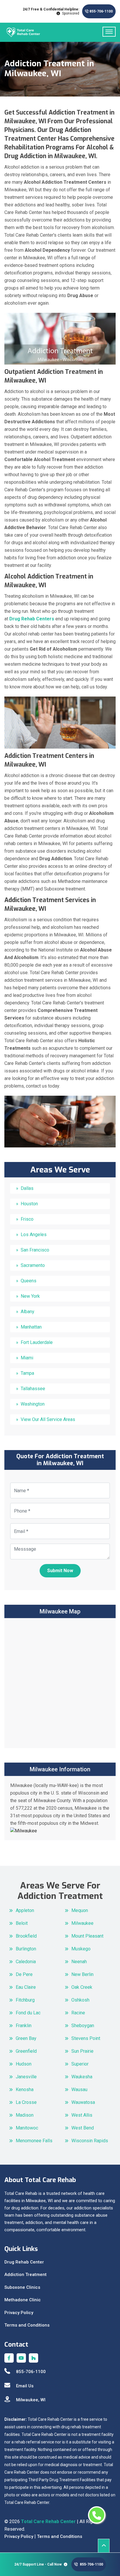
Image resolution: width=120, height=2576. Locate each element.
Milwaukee (82, 1923)
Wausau (79, 2089)
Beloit (22, 1923)
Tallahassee (33, 1389)
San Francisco (35, 1250)
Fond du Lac (28, 2013)
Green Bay (26, 2038)
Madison (25, 2115)
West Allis (82, 2115)
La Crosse (26, 2102)
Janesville (26, 2077)
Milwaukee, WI (31, 2400)
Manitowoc (27, 2128)
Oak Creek (82, 1987)
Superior (80, 2064)
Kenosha (25, 2089)
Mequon (80, 1910)
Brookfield (26, 1936)
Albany (28, 1312)
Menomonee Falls (34, 2141)
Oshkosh (80, 2000)
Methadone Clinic (23, 2300)
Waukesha (82, 2077)
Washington (33, 1404)
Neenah (79, 1962)
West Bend (83, 2128)
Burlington (26, 1949)
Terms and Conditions (27, 2325)
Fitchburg (25, 2000)
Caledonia (26, 1962)
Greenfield (26, 2051)
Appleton (25, 1910)
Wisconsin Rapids (90, 2141)
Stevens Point (86, 2038)
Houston (29, 1204)
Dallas (27, 1188)
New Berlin (82, 1974)
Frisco (27, 1219)
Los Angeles (34, 1235)
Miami (27, 1358)
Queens (29, 1281)
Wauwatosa (83, 2102)
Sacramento (33, 1265)
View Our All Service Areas (48, 1419)
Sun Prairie (82, 2051)
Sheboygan (83, 2026)
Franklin (24, 2026)
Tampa (27, 1373)
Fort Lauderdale (37, 1342)
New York (30, 1296)
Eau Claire (26, 1987)
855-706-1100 (101, 11)
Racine (78, 2013)
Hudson (24, 2064)
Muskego (81, 1949)
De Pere (24, 1974)
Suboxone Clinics (22, 2287)
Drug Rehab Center (24, 2262)
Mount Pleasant (87, 1936)
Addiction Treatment (25, 2275)
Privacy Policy (19, 2313)
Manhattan (31, 1327)
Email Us (25, 2386)
